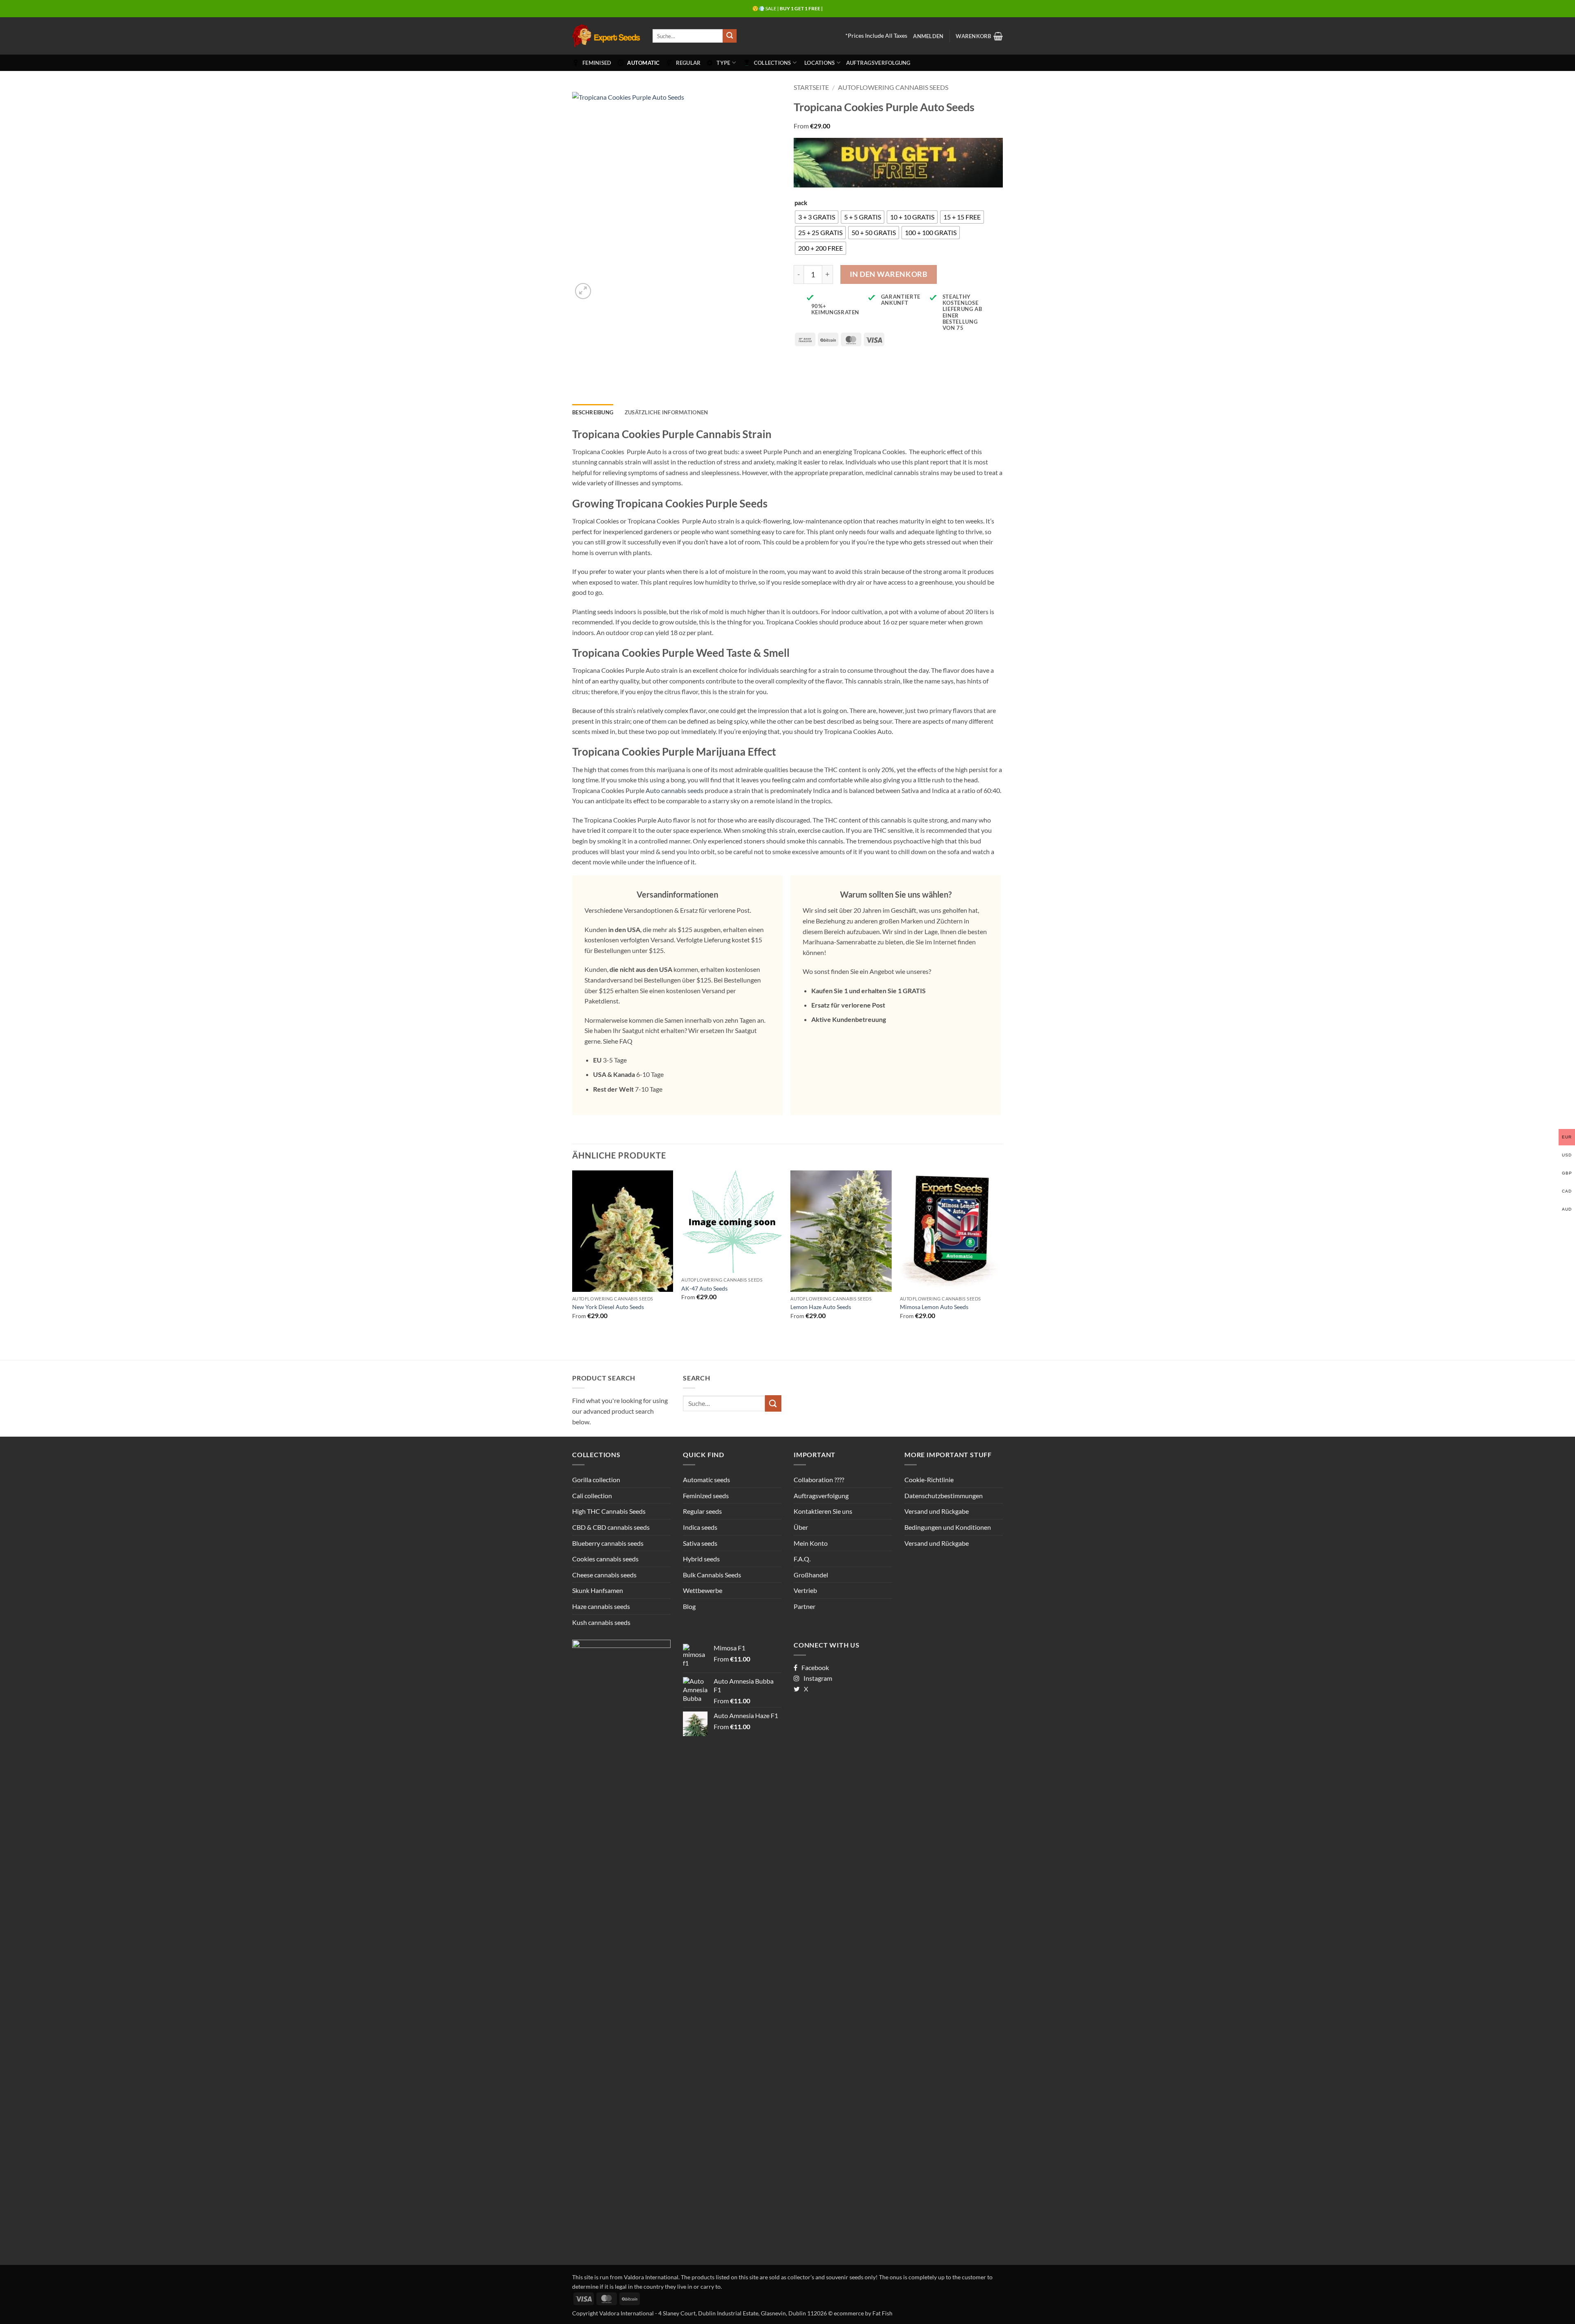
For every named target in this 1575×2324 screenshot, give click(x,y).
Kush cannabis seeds (601, 1622)
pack (801, 203)
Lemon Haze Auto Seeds (821, 1307)
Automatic (643, 63)
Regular (688, 63)
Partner (805, 1606)
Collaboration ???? (819, 1480)
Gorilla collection (596, 1480)
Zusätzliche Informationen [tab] (666, 412)
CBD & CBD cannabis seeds (611, 1527)
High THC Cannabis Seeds (609, 1511)
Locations (819, 63)
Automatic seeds (706, 1480)
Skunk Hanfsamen (598, 1590)
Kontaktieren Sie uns (823, 1511)
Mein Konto (811, 1543)
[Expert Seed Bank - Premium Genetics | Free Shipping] (606, 36)
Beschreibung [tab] (593, 412)
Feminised (597, 63)
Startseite (811, 87)
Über (801, 1527)
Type (723, 63)
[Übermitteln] (730, 36)
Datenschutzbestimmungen (944, 1496)
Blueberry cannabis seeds (608, 1543)
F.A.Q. (802, 1559)
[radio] (817, 217)
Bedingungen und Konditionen (948, 1527)
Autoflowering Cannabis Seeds (893, 87)
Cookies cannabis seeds (605, 1559)
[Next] (1000, 1252)
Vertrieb (805, 1590)
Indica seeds (700, 1527)
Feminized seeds (706, 1496)
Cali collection (592, 1496)
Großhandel (811, 1575)
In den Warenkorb (889, 274)
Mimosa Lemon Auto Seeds (934, 1307)
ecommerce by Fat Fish (863, 2313)
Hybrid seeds (701, 1559)
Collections (773, 63)
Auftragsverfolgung (878, 63)
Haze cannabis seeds (601, 1606)
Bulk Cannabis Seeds (712, 1575)
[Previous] (573, 1252)
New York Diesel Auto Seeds (608, 1307)
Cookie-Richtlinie (929, 1480)
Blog (689, 1606)
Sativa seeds (700, 1543)
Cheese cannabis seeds (604, 1575)
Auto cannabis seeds (675, 790)
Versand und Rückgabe (937, 1511)
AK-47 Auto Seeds (704, 1288)
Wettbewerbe (703, 1590)
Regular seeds (702, 1511)
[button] (928, 36)
